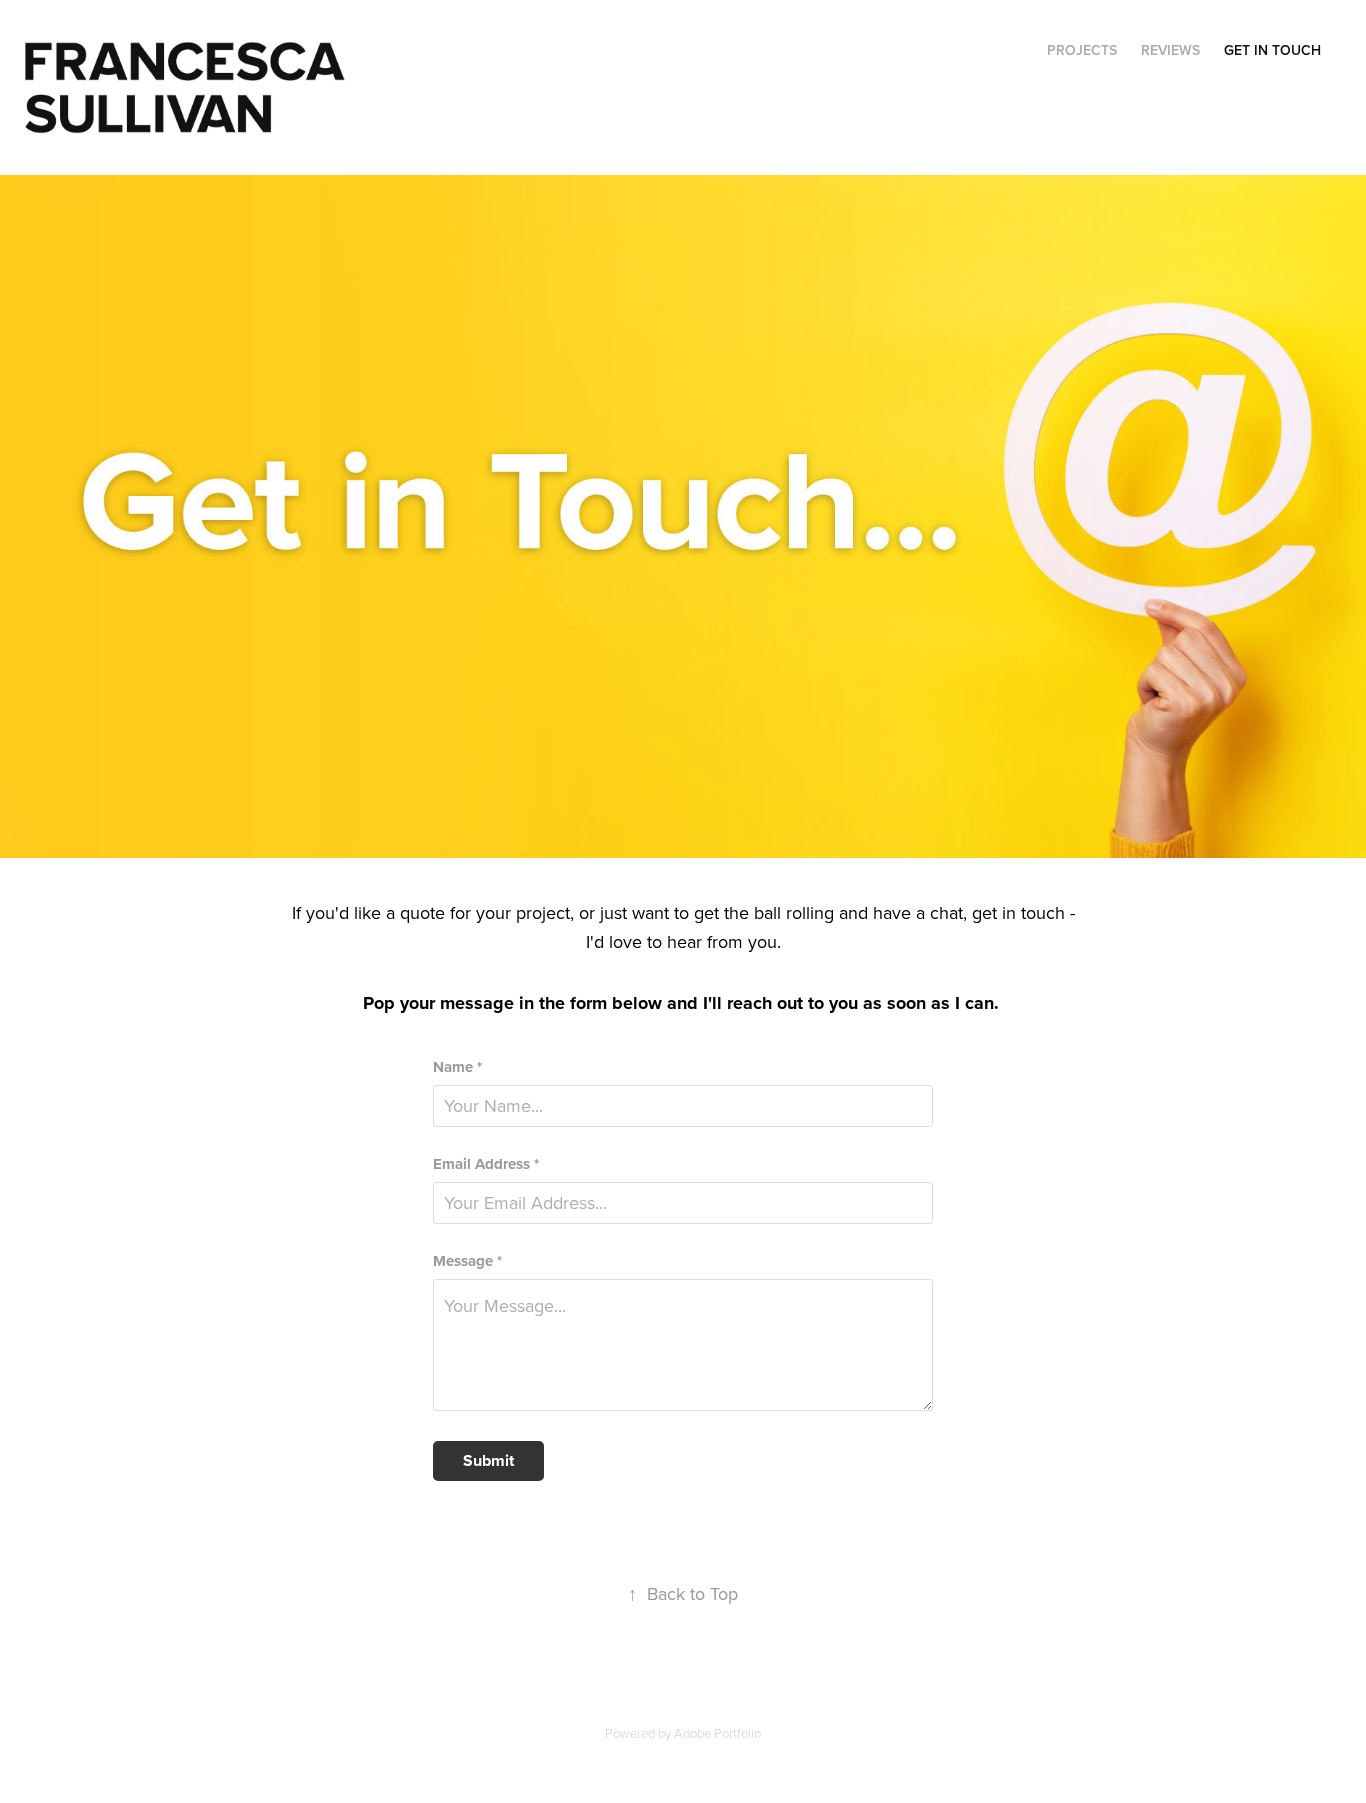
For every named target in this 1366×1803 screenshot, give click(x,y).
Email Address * (486, 1164)
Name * (457, 1067)
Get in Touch (1272, 50)
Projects (1082, 50)
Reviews (1170, 50)
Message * (467, 1261)
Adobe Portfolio (717, 1733)
